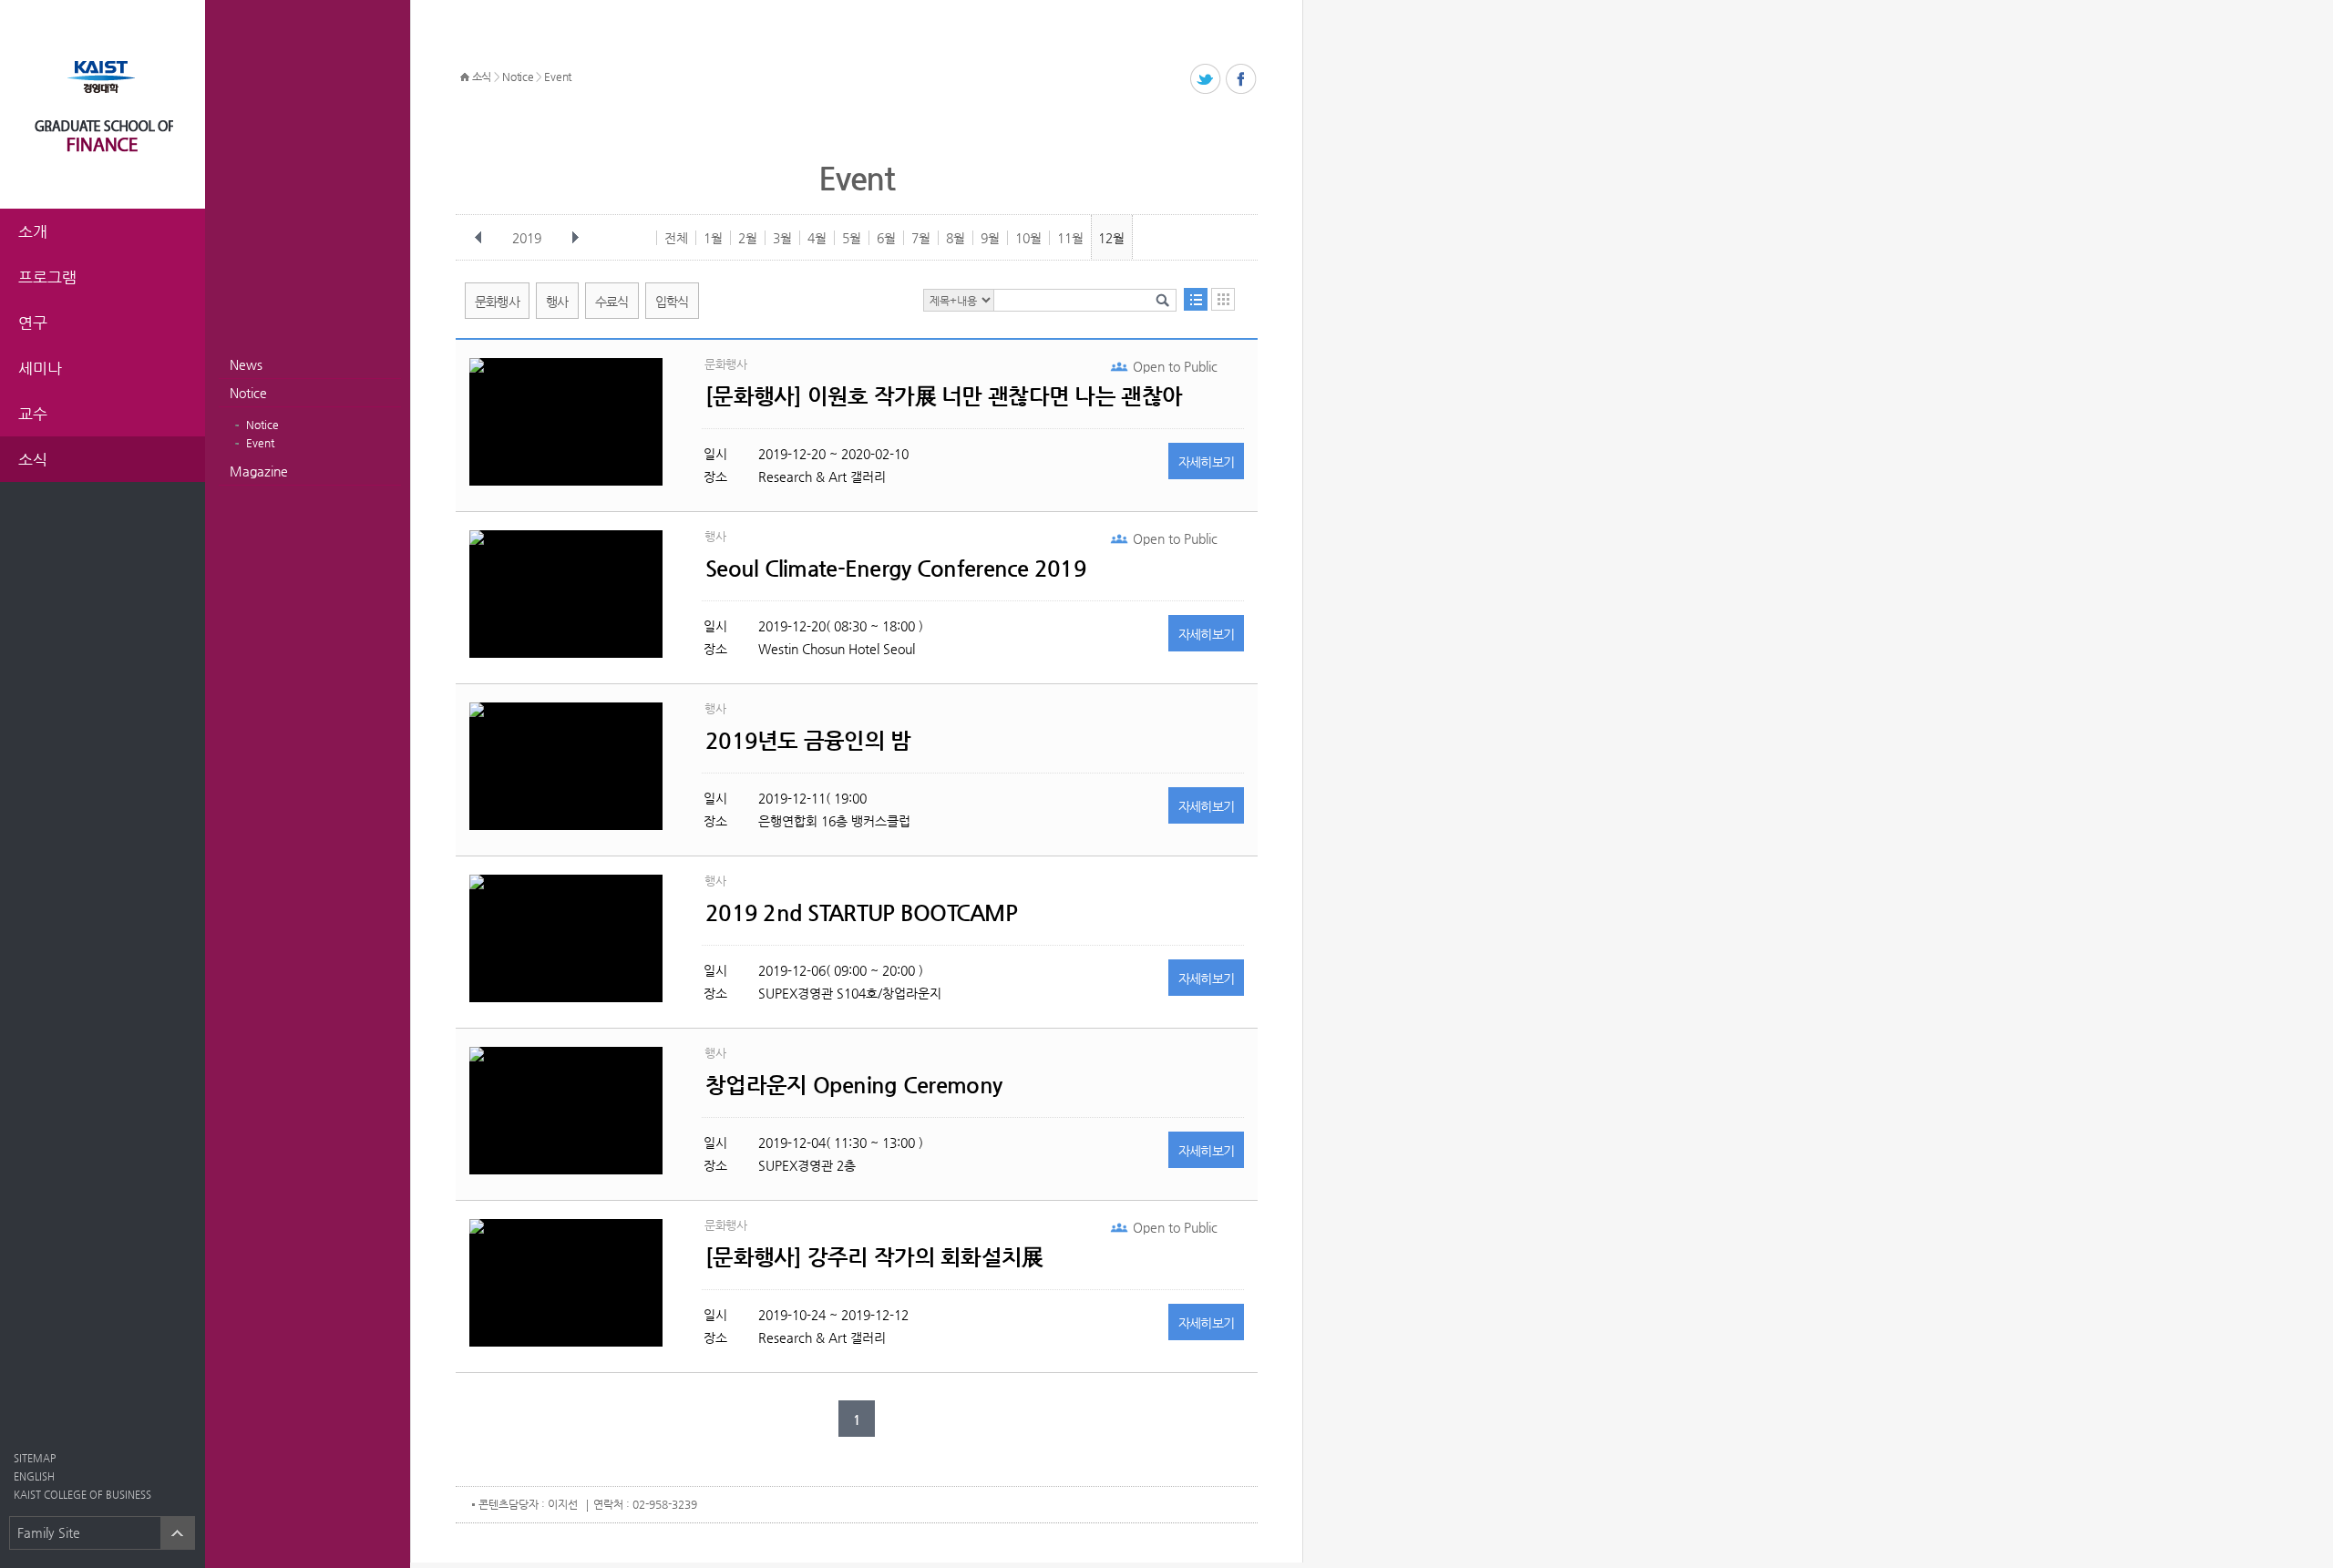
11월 (1070, 238)
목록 (1196, 299)
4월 (817, 238)
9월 (990, 238)
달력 (1223, 299)
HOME (465, 77)
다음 (575, 238)
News (246, 364)
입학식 (672, 302)
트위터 (1206, 80)
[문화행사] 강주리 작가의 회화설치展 (874, 1257)
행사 (557, 302)
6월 (886, 238)
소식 (482, 77)
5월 (852, 238)
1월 (713, 238)
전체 (676, 238)
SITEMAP (35, 1458)
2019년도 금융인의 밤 (808, 741)
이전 (478, 238)
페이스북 (1242, 80)
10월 (1028, 238)
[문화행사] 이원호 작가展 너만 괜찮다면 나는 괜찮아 (944, 396)
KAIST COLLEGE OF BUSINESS (82, 1495)
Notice (248, 393)
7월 (921, 238)
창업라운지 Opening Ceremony (853, 1085)
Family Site (49, 1532)
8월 (956, 238)
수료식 (612, 302)
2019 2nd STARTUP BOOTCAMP (861, 913)
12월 (1111, 238)
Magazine (259, 471)
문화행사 (497, 302)
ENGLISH (34, 1476)
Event (260, 443)
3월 (782, 238)
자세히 (1207, 462)
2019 (527, 238)
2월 (748, 238)
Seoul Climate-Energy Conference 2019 (896, 569)
